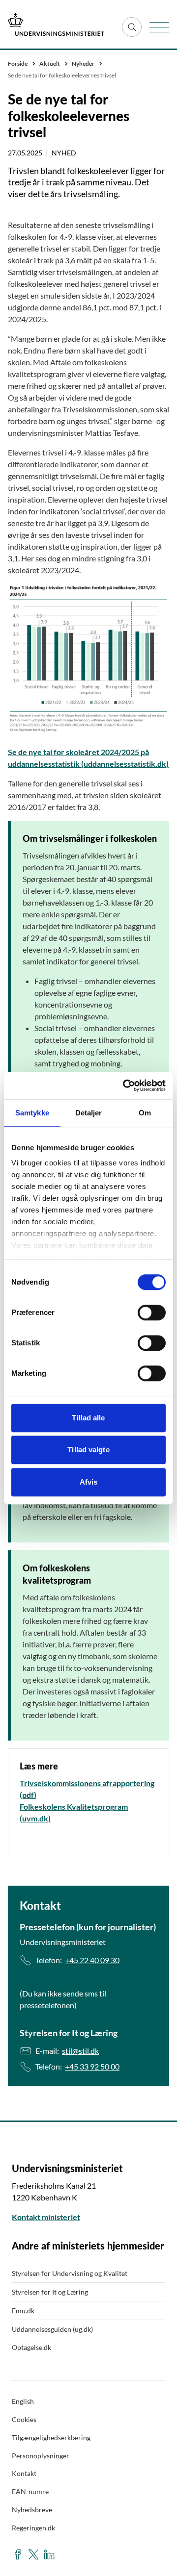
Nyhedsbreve (32, 2510)
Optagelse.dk (31, 2347)
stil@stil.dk (80, 2051)
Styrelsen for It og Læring (50, 2292)
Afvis (89, 1482)
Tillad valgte (88, 1450)
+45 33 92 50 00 (92, 2066)
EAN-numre (30, 2491)
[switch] (152, 1313)
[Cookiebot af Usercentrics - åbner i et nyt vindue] (125, 1086)
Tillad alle (88, 1418)
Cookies (24, 2419)
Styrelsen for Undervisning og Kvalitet (70, 2273)
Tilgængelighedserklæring (51, 2437)
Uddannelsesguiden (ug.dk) (52, 2329)
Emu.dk (23, 2311)
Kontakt (24, 2473)
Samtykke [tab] (32, 1113)
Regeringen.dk (33, 2528)
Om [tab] (145, 1113)
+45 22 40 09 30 (92, 1960)
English (23, 2401)
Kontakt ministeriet (46, 2217)
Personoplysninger (41, 2456)
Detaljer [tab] (89, 1113)
